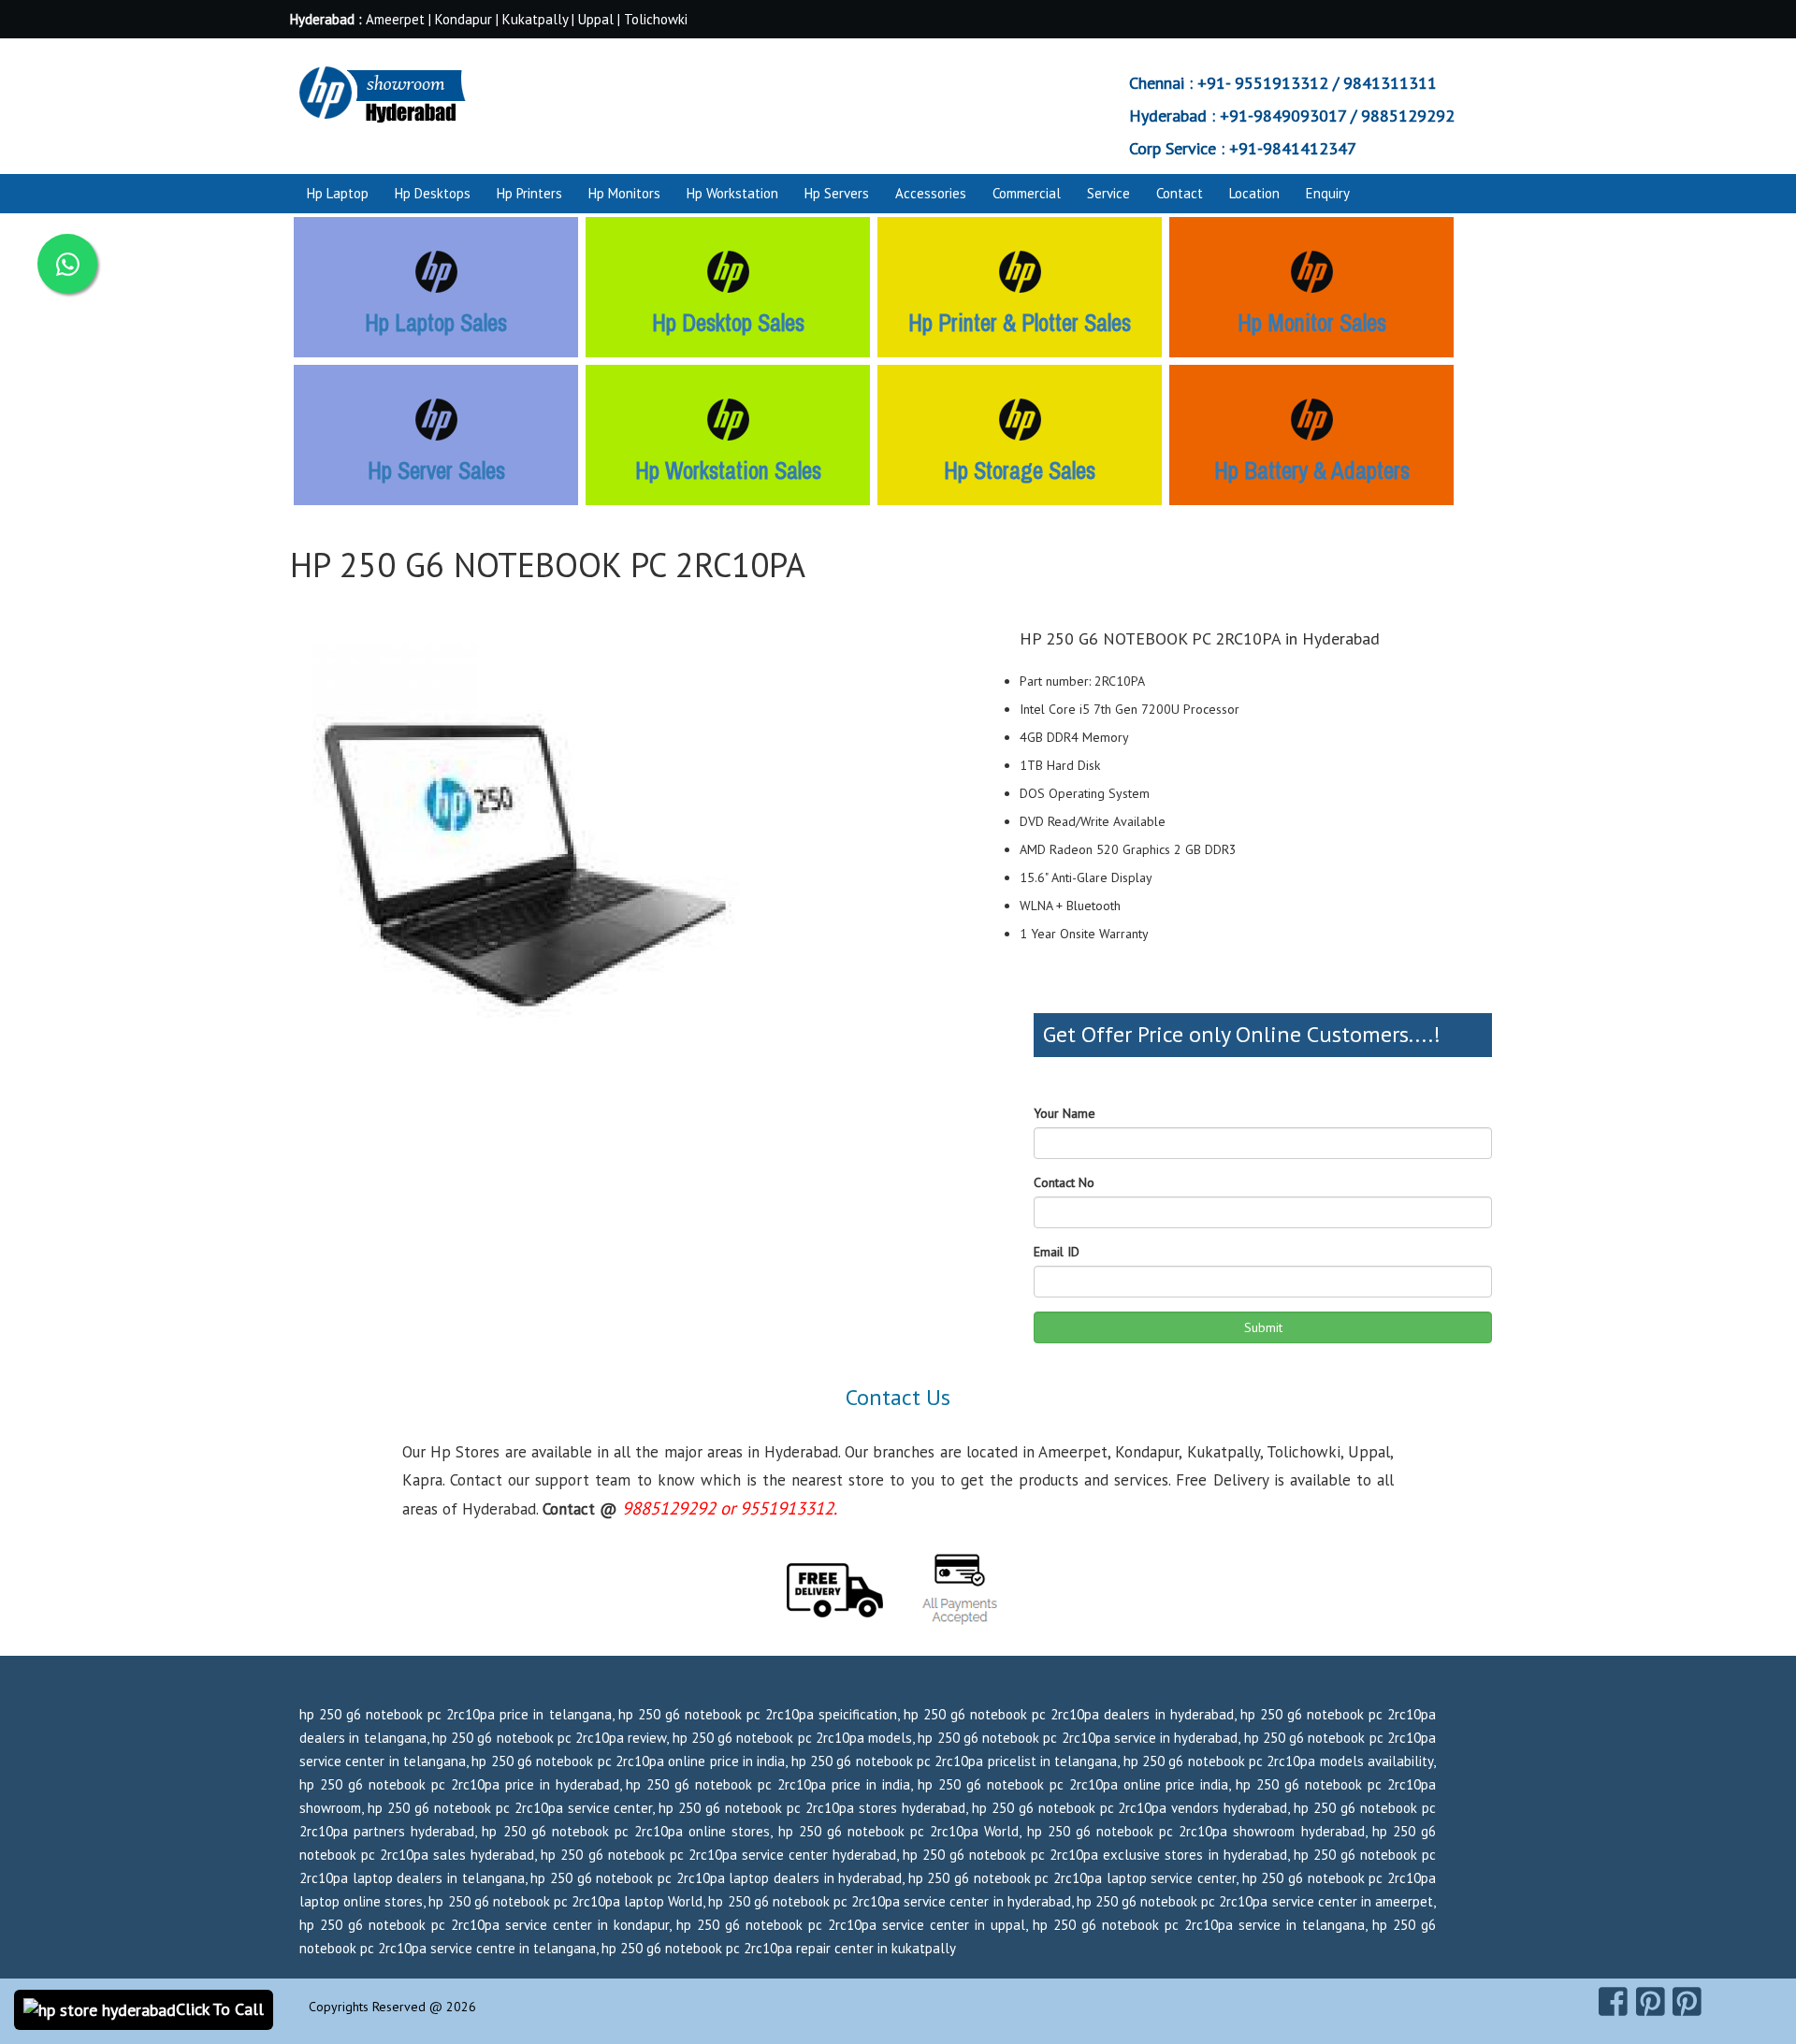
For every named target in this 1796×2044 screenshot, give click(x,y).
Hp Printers (529, 193)
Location (1254, 193)
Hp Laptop (338, 193)
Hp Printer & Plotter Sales (1020, 323)
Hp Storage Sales (1020, 471)
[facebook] (1613, 2002)
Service (1108, 193)
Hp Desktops (433, 193)
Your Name (1065, 1113)
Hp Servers (837, 193)
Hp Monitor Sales (1312, 323)
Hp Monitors (624, 193)
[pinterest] (1651, 2002)
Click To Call (220, 2009)
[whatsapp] (67, 264)
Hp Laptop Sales (436, 323)
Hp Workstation (732, 193)
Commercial (1027, 193)
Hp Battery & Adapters (1312, 471)
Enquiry (1328, 193)
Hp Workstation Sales (728, 471)
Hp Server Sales (436, 471)
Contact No (1064, 1182)
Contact (1180, 193)
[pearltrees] (1687, 2002)
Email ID (1057, 1252)
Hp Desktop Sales (728, 323)
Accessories (931, 193)
